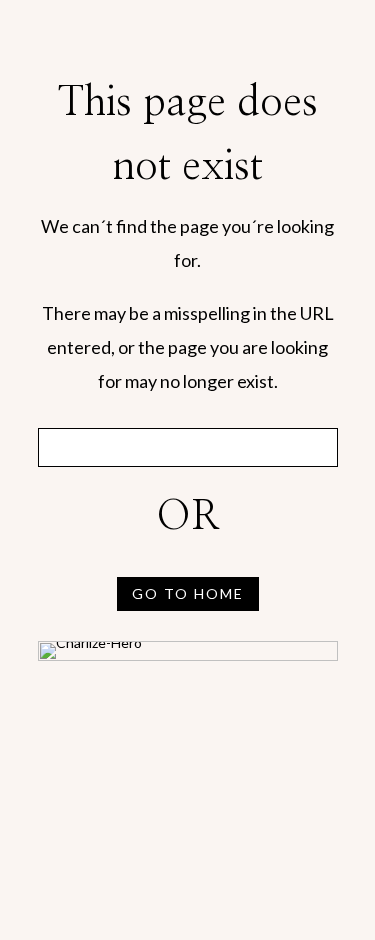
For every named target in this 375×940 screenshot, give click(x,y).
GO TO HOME (188, 593)
